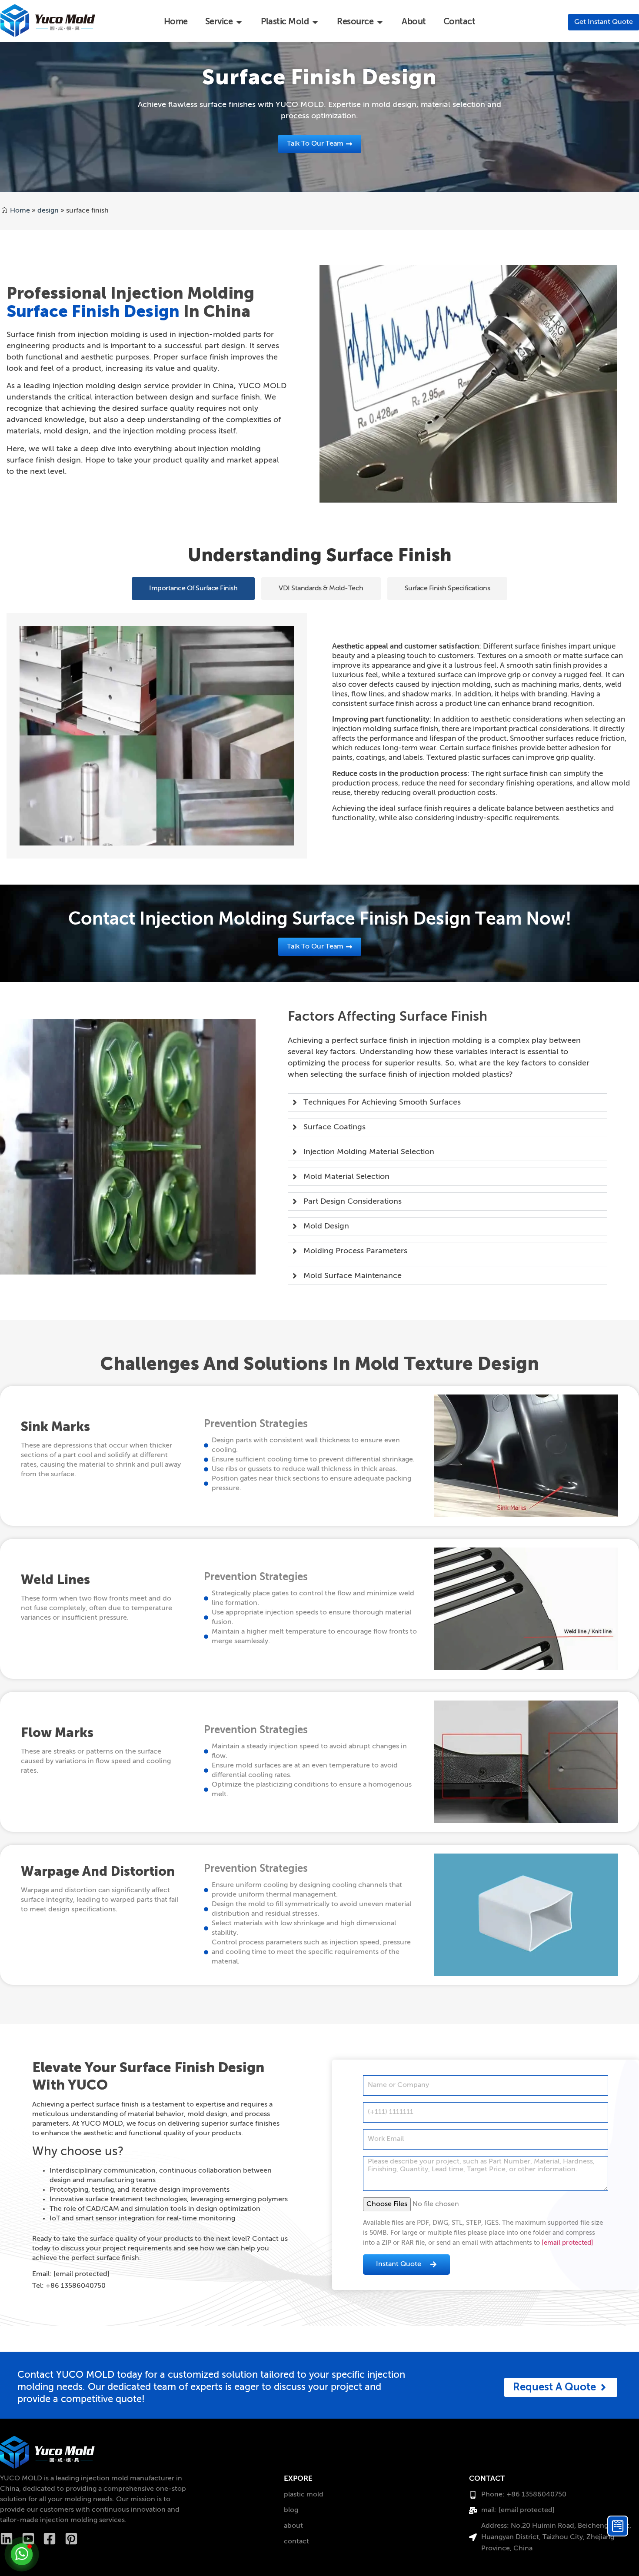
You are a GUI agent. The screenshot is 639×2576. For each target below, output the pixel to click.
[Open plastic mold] (315, 22)
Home (20, 211)
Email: (71, 2274)
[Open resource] (380, 22)
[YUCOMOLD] (47, 2452)
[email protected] (567, 2243)
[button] (193, 589)
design (48, 211)
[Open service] (239, 22)
